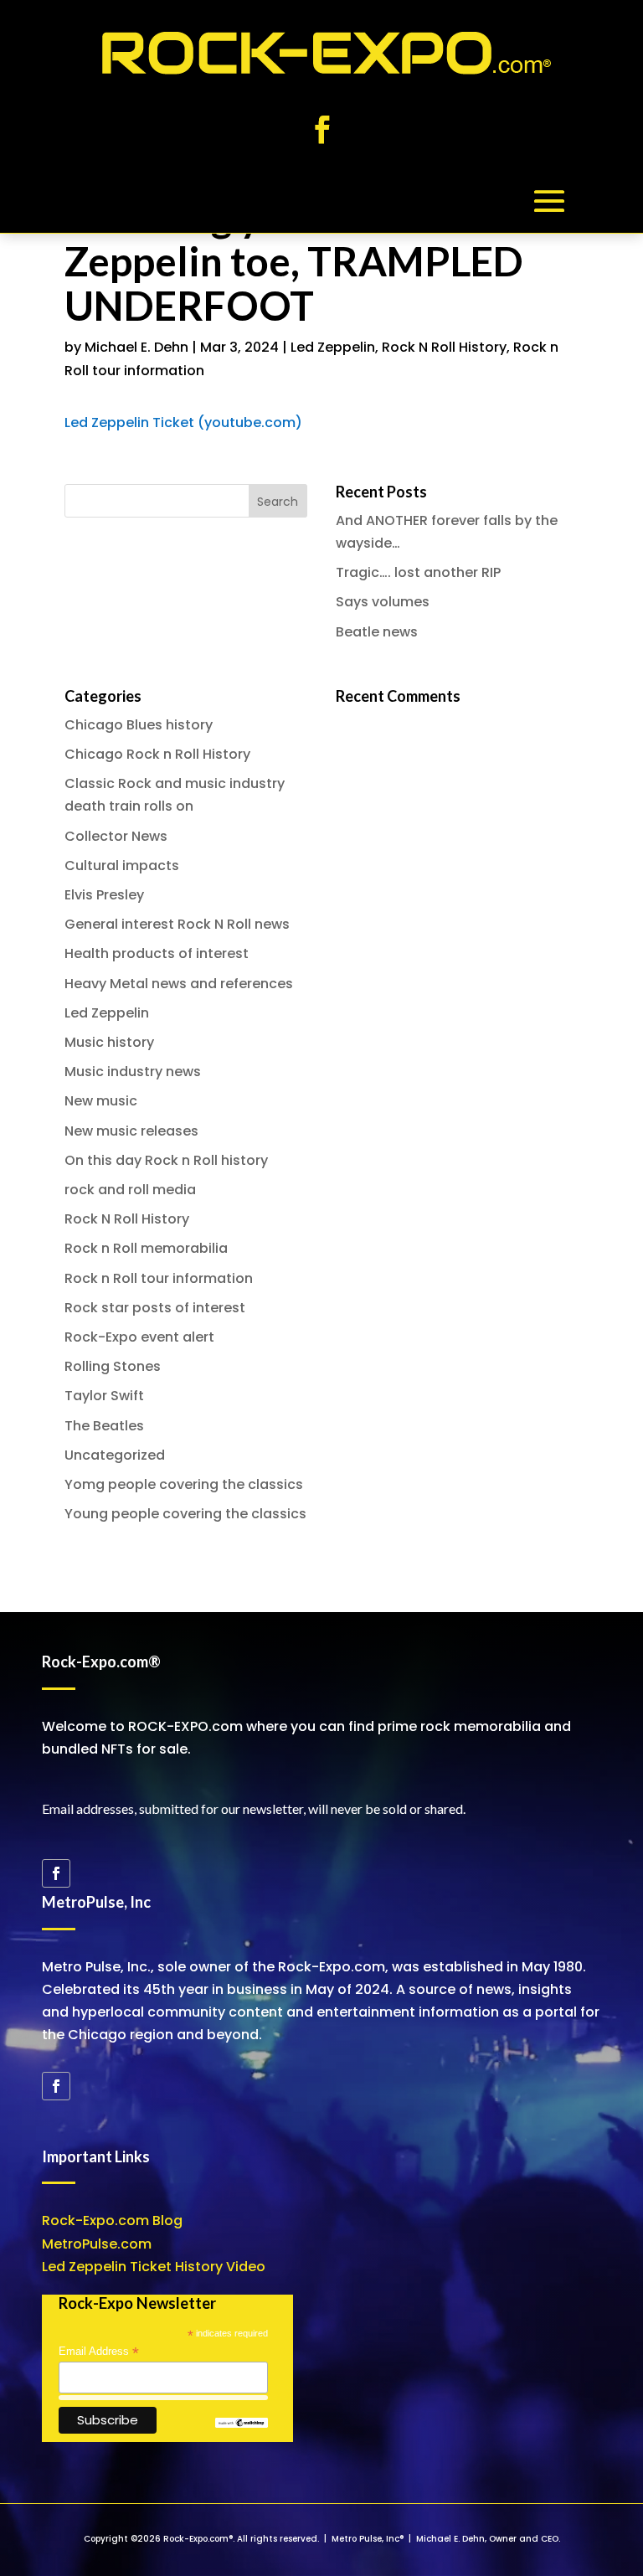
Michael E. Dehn (136, 347)
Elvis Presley (104, 895)
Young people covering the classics (185, 1514)
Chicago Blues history (139, 725)
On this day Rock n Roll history (166, 1160)
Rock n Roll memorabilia (146, 1248)
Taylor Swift (104, 1396)
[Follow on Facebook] (321, 130)
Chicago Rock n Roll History (157, 754)
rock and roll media (130, 1190)
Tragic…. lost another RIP (418, 572)
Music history (109, 1042)
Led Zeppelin (333, 347)
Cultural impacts (122, 866)
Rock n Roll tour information (159, 1278)
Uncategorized (115, 1455)
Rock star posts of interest (155, 1308)
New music (101, 1101)
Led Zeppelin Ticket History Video (154, 2267)
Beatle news (377, 632)
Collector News (116, 836)
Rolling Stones (113, 1366)
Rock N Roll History (444, 347)
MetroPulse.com (97, 2244)
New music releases (131, 1131)
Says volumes (383, 602)
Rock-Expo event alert (139, 1337)
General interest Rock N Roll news (177, 924)
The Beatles (104, 1426)
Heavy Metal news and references (179, 984)
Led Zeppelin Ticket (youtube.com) (183, 422)
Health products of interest (157, 953)
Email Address (99, 2352)
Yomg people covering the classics (184, 1484)
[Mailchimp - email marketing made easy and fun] (241, 2424)
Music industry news (133, 1072)
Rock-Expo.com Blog (112, 2221)
